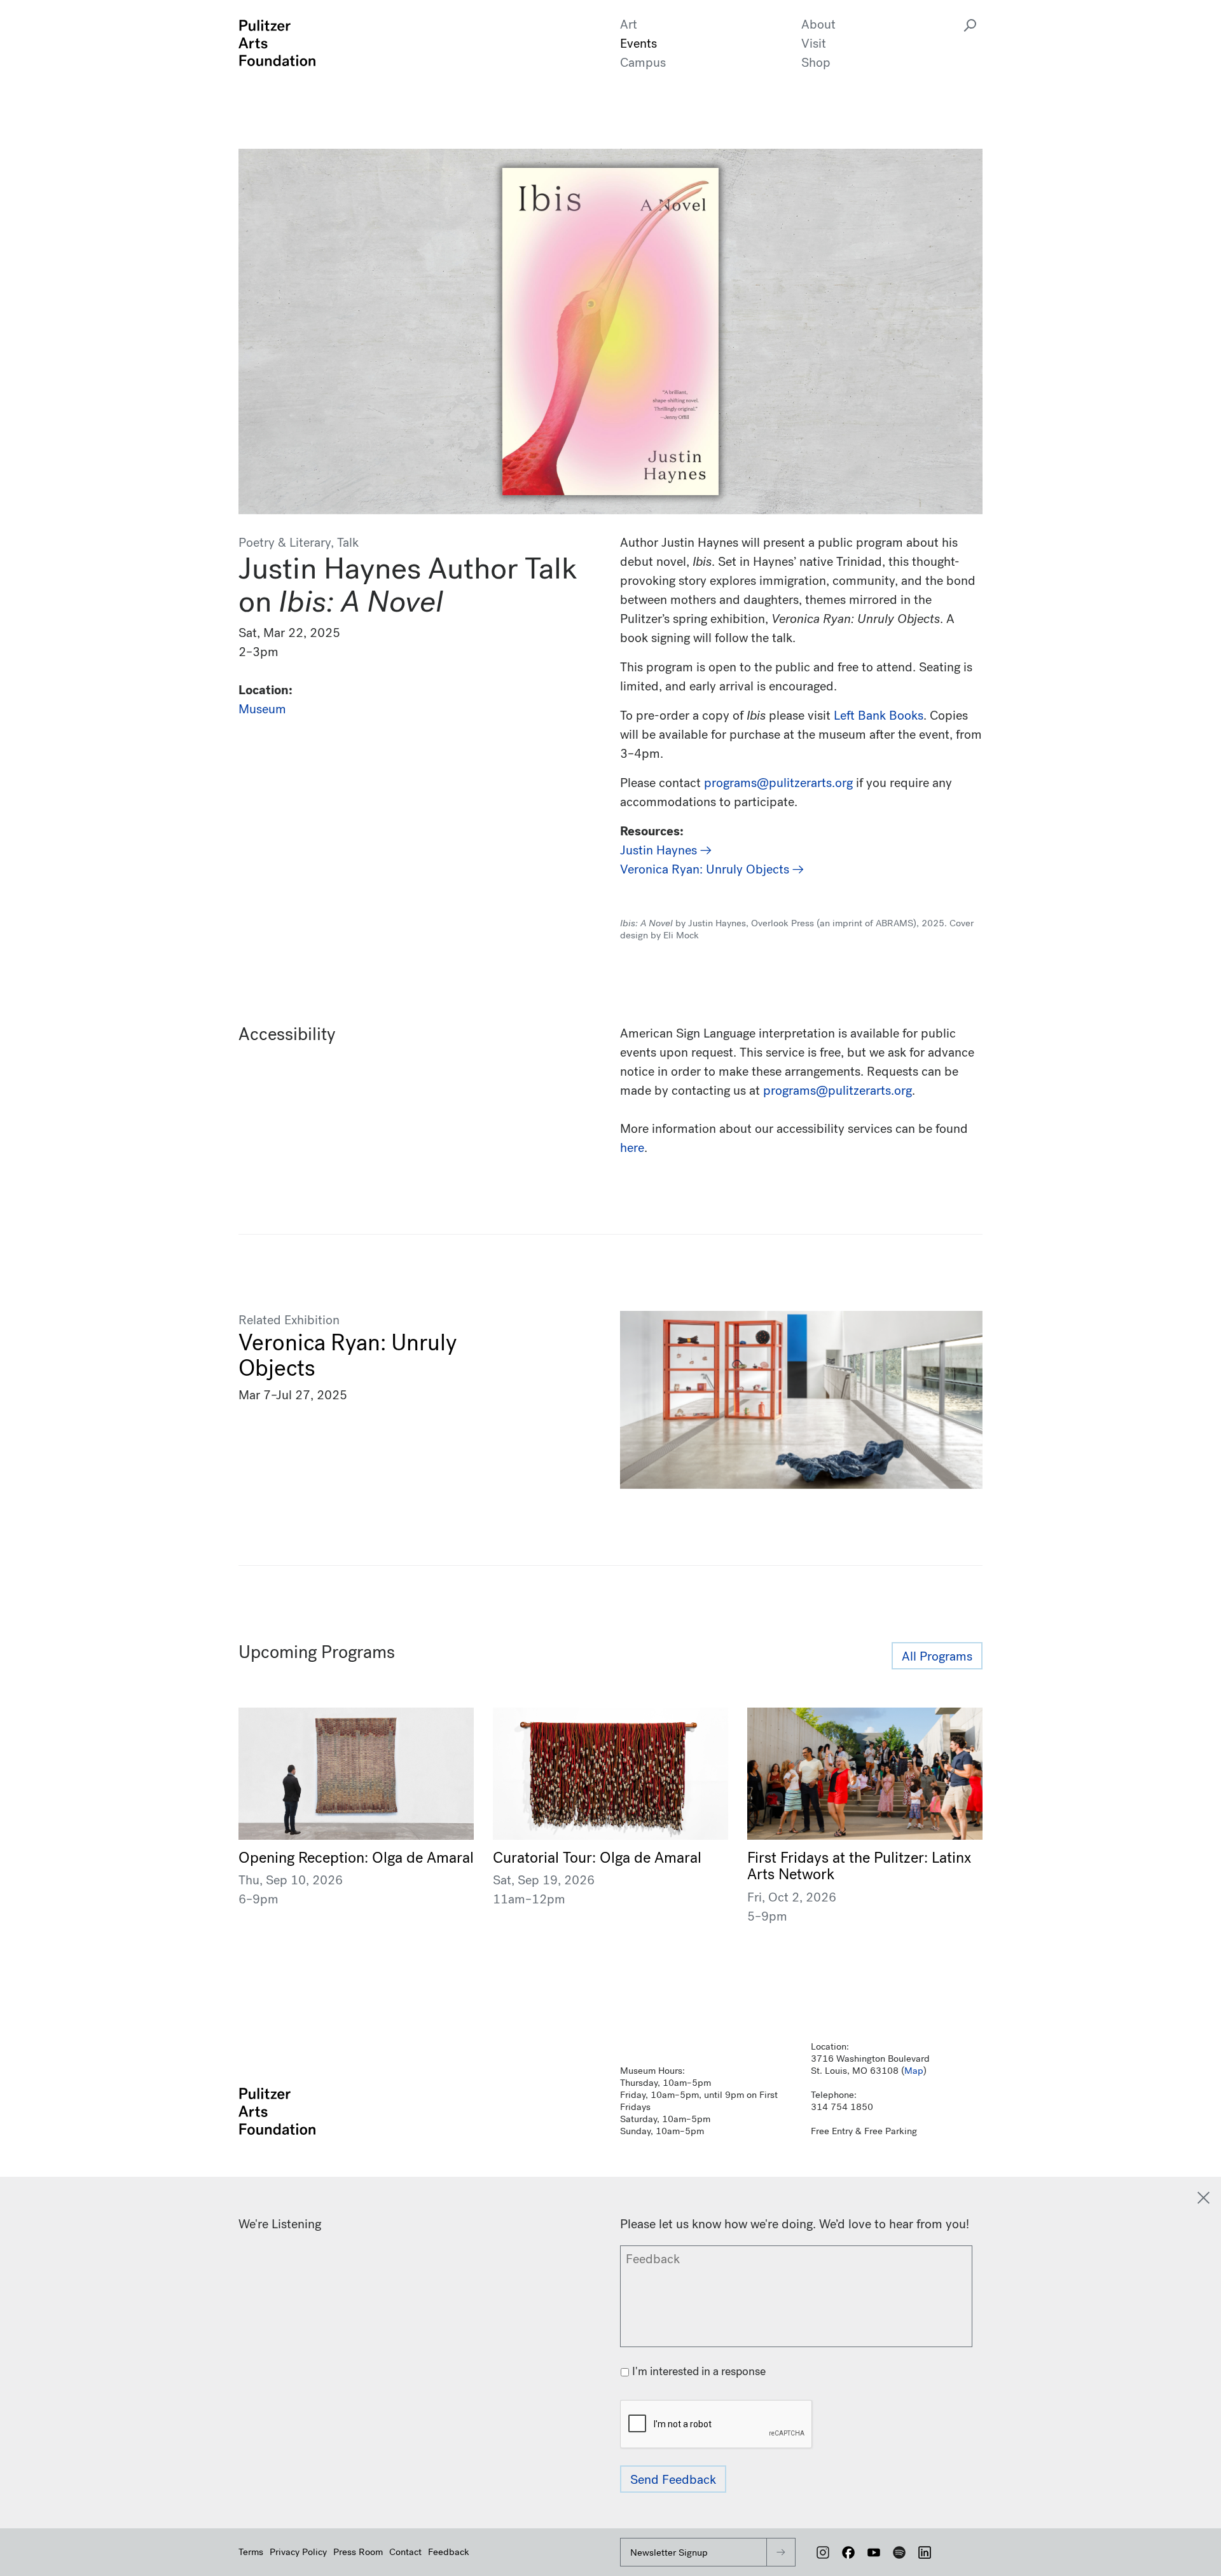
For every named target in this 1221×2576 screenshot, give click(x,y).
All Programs (937, 1656)
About (818, 24)
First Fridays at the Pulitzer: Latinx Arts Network (859, 1866)
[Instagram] (823, 2552)
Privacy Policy (298, 2552)
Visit (814, 44)
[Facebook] (848, 2552)
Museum (262, 709)
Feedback (449, 2552)
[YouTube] (874, 2552)
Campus (643, 63)
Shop (816, 63)
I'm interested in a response (699, 2372)
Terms (251, 2552)
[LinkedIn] (925, 2552)
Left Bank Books (879, 716)
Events (638, 44)
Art (629, 24)
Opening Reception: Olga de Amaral (356, 1858)
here (632, 1148)
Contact (405, 2552)
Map (914, 2071)
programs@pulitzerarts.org (838, 1091)
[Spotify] (899, 2552)
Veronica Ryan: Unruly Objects (706, 869)
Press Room (358, 2552)
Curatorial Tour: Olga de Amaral (597, 1858)
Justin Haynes (660, 850)
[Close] (1204, 2198)
